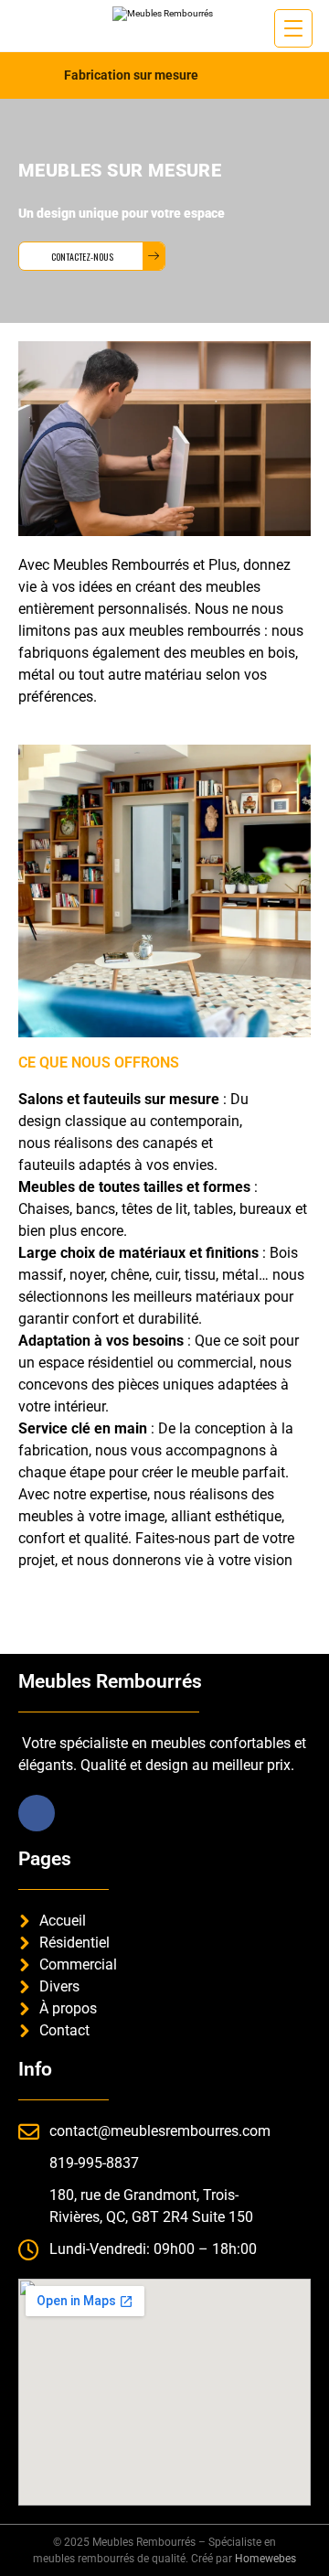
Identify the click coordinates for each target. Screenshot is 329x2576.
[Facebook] (37, 1813)
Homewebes (265, 2559)
